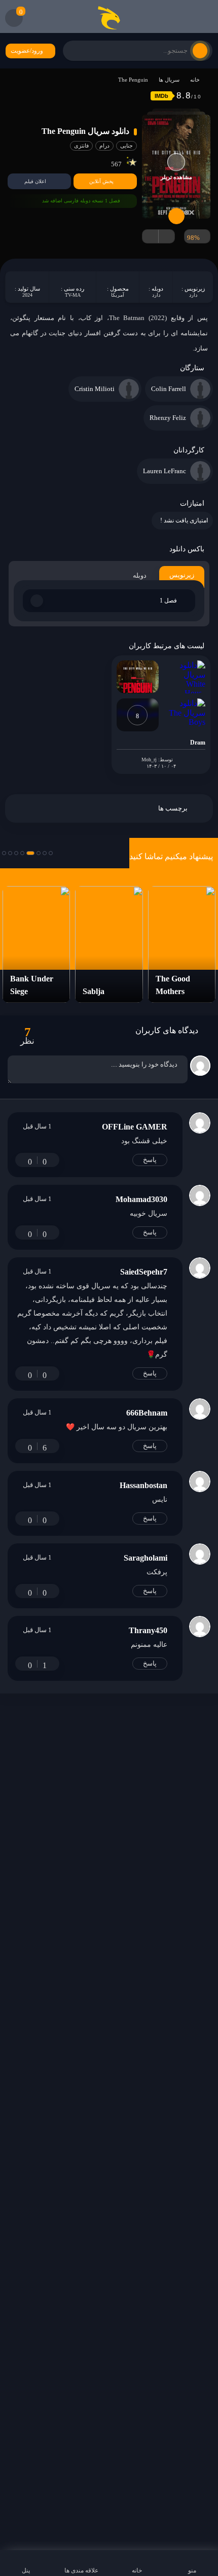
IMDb (161, 96)
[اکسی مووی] (109, 18)
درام (104, 146)
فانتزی (81, 146)
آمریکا (118, 295)
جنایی (126, 146)
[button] (51, 853)
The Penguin (133, 80)
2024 (27, 295)
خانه (195, 80)
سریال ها (169, 80)
